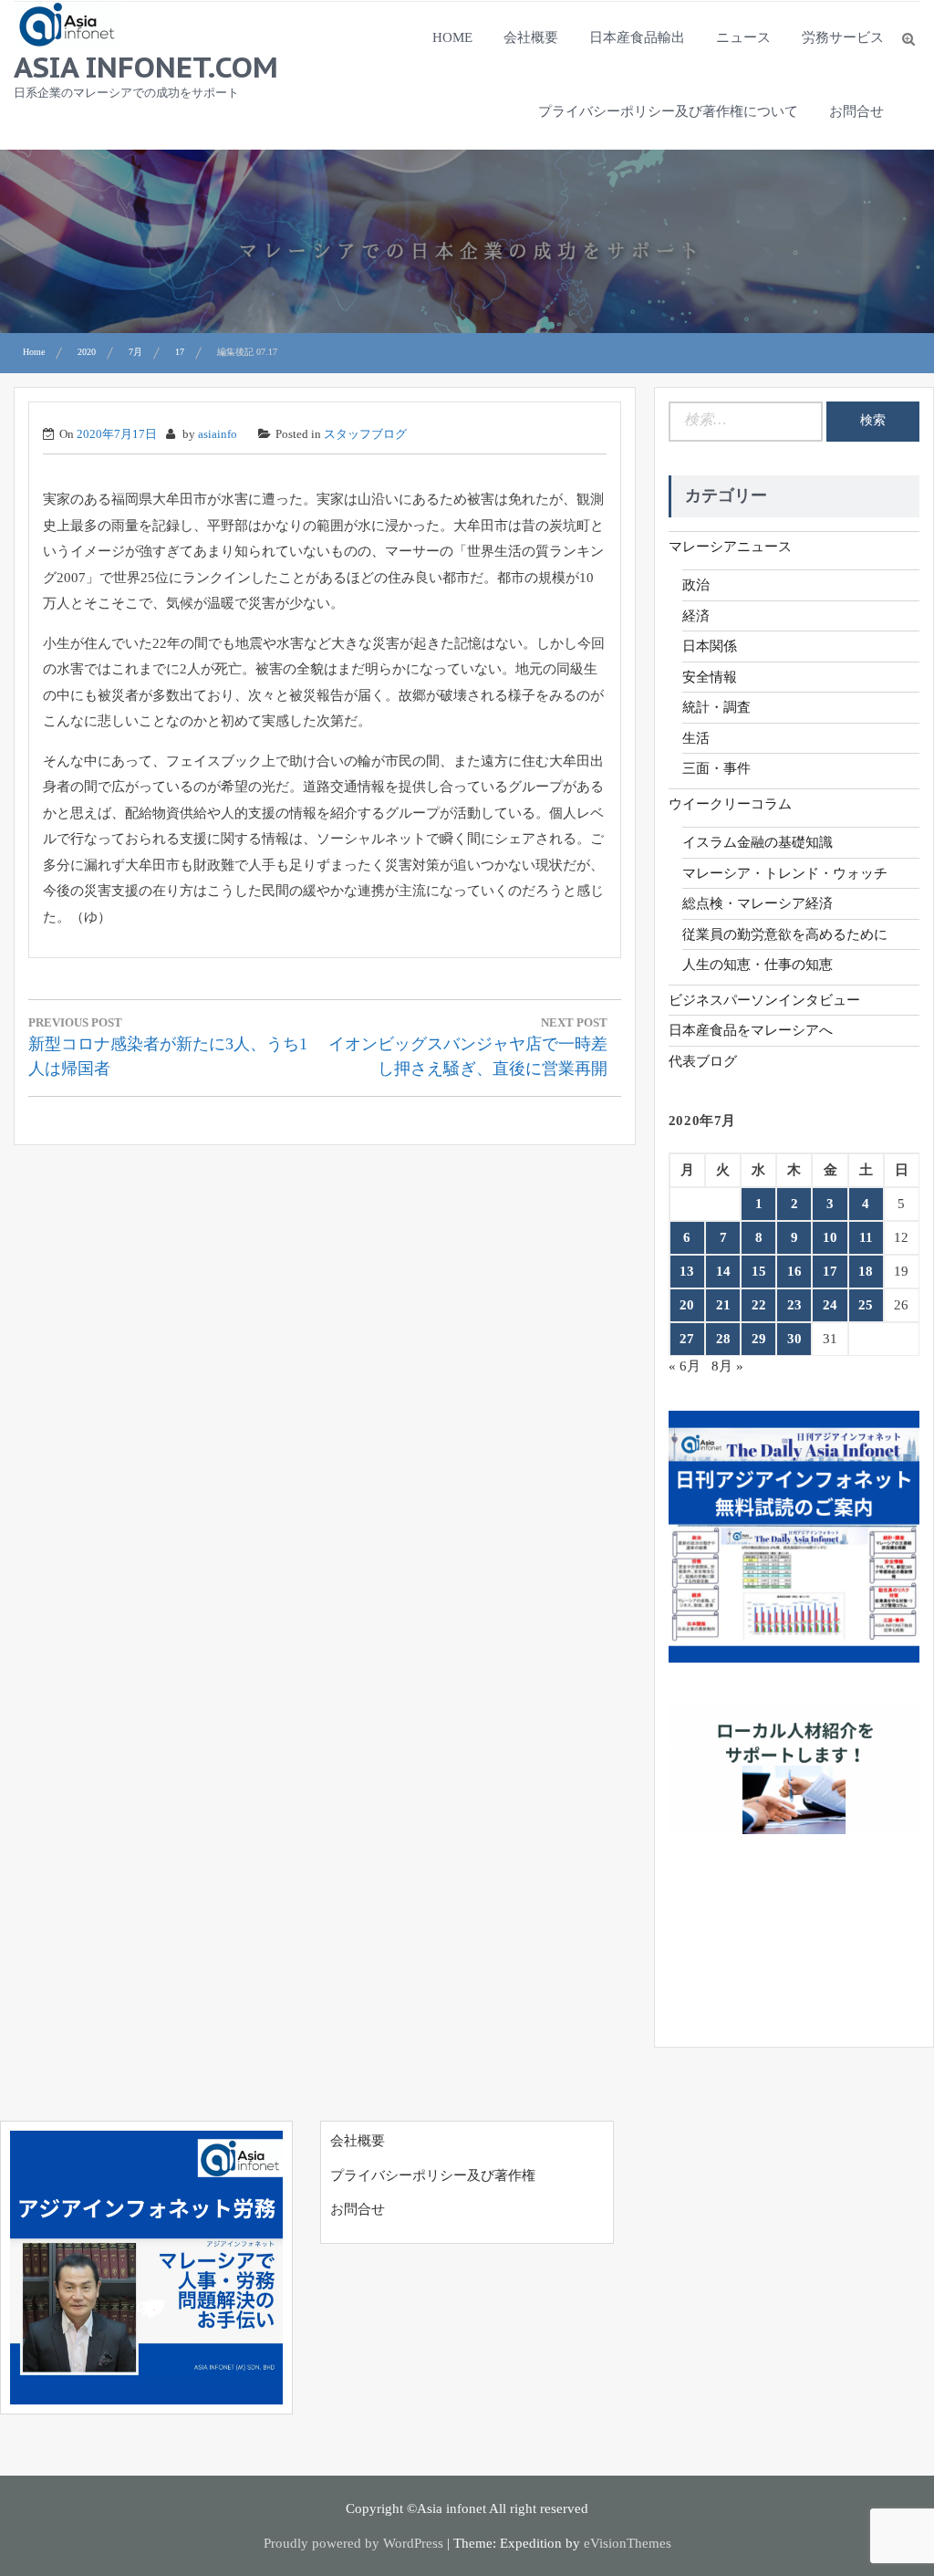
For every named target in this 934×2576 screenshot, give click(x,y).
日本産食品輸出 (637, 37)
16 (794, 1271)
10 (830, 1237)
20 (687, 1305)
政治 (696, 585)
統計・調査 (716, 707)
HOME (452, 37)
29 (759, 1339)
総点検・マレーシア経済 (758, 903)
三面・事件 (716, 768)
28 (723, 1339)
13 (687, 1271)
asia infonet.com (146, 67)
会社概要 (531, 37)
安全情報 (710, 677)
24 (830, 1305)
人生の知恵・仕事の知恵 (758, 965)
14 (723, 1271)
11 (866, 1237)
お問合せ (856, 111)
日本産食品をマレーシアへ (751, 1030)
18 (866, 1271)
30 (794, 1339)
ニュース (743, 37)
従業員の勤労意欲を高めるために (785, 934)
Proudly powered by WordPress (353, 2543)
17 (830, 1271)
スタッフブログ (365, 434)
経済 (696, 616)
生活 (696, 738)
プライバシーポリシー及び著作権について (668, 111)
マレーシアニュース (730, 547)
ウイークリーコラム (730, 804)
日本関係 (710, 646)
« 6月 (685, 1366)
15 (759, 1271)
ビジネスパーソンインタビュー (764, 1000)
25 (866, 1305)
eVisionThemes (628, 2543)
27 (687, 1339)
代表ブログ (703, 1061)
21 (723, 1305)
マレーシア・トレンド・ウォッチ (785, 873)
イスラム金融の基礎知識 (758, 842)
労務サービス (843, 37)
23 (794, 1305)
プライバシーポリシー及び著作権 (433, 2175)
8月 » (727, 1366)
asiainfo (218, 434)
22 (759, 1305)
